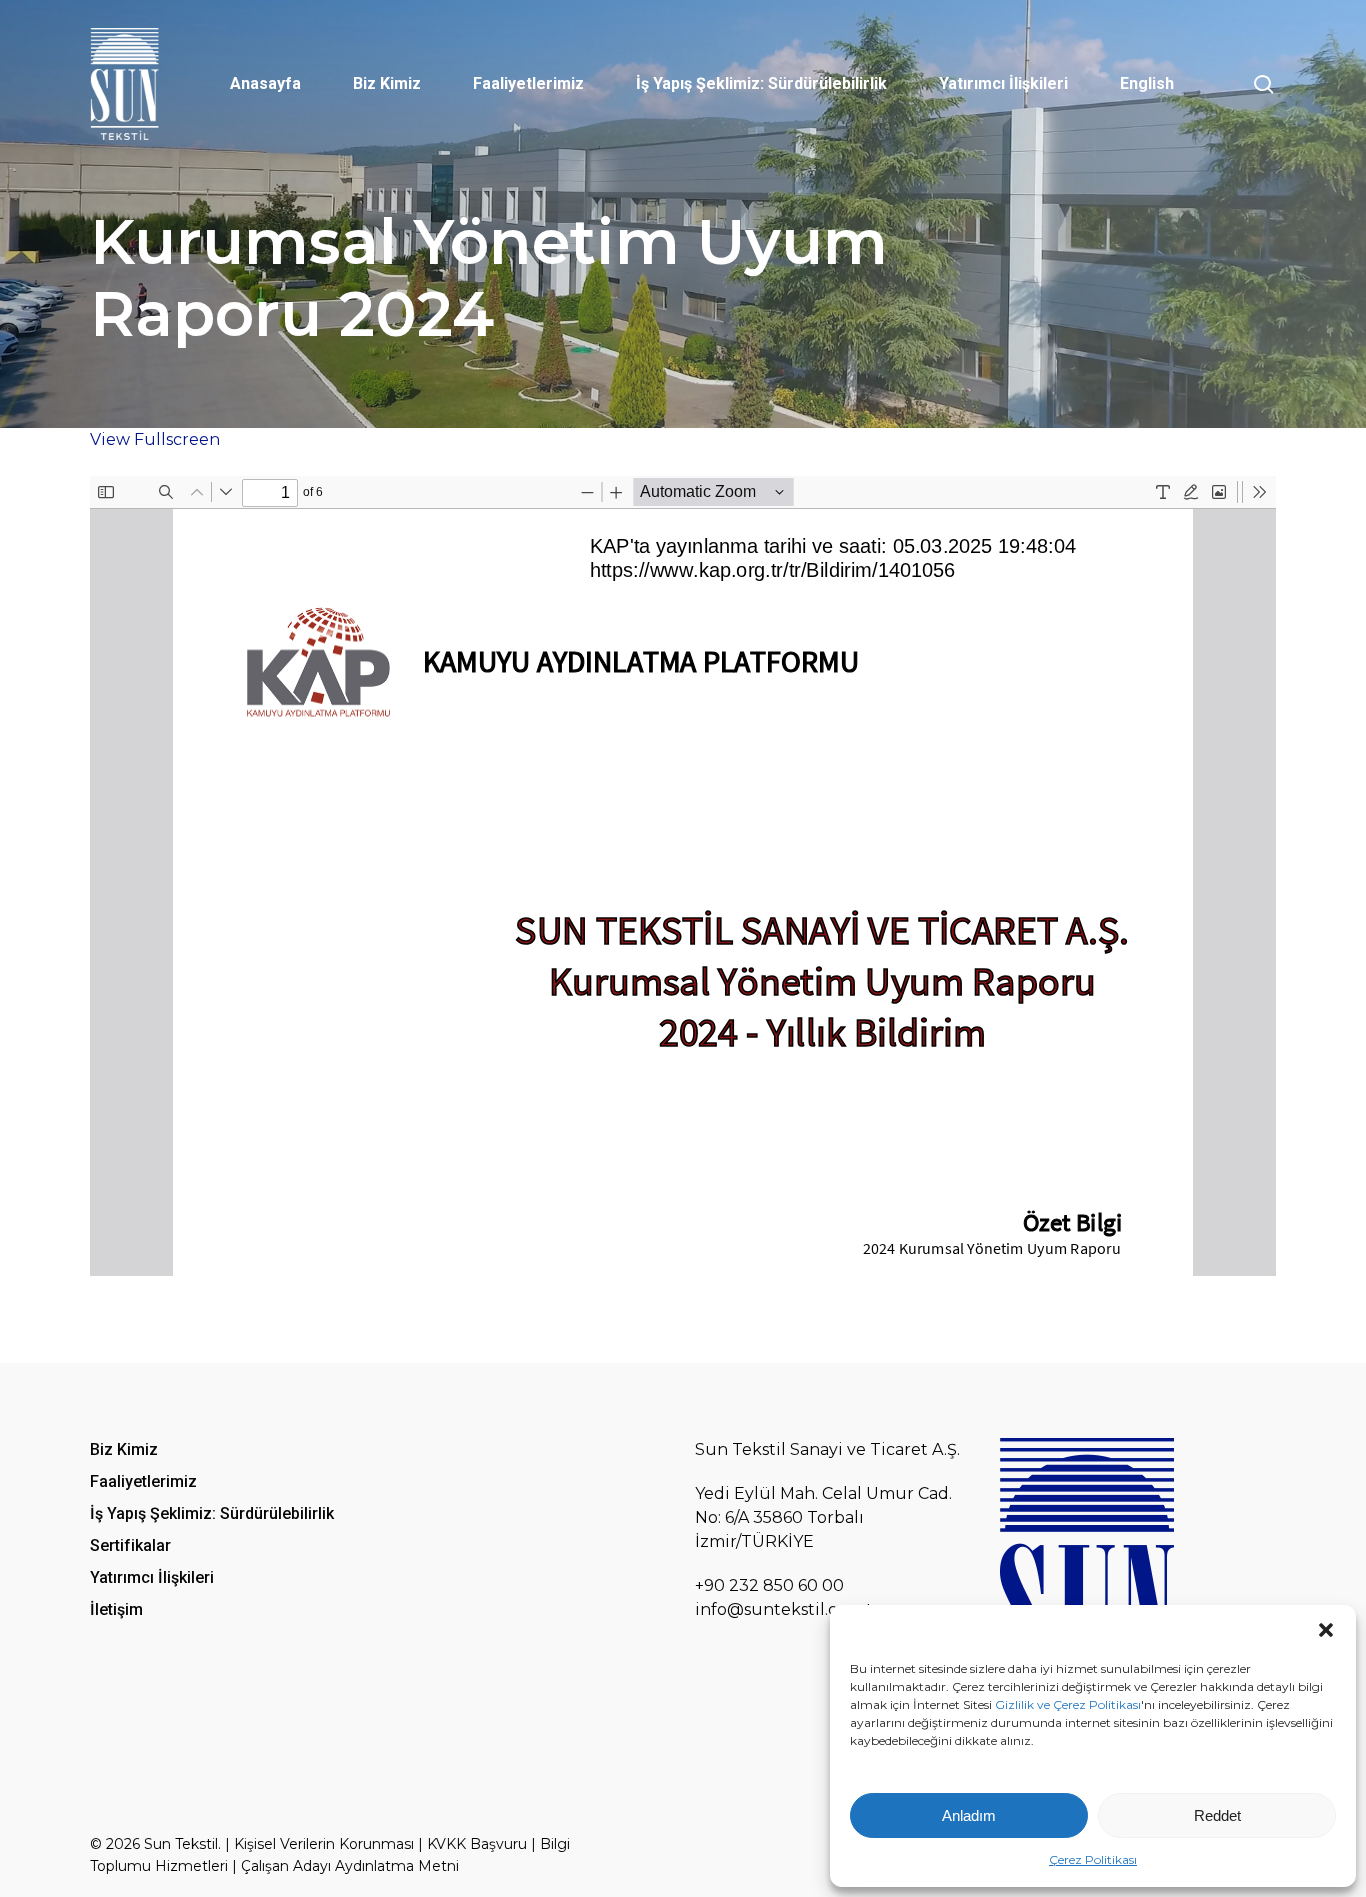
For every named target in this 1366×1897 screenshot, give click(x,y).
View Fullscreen (155, 439)
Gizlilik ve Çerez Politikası (1068, 1704)
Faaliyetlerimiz (143, 1481)
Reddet (1217, 1815)
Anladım (969, 1815)
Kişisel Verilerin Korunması (324, 1844)
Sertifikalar (130, 1545)
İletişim (116, 1609)
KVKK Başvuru (477, 1844)
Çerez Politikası (1093, 1859)
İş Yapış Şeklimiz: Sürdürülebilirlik (212, 1513)
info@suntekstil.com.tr (787, 1609)
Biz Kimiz (124, 1449)
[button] (1326, 1630)
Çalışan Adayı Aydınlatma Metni (350, 1866)
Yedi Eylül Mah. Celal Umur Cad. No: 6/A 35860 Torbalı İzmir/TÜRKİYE (823, 1517)
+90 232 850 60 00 (769, 1585)
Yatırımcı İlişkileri (152, 1577)
